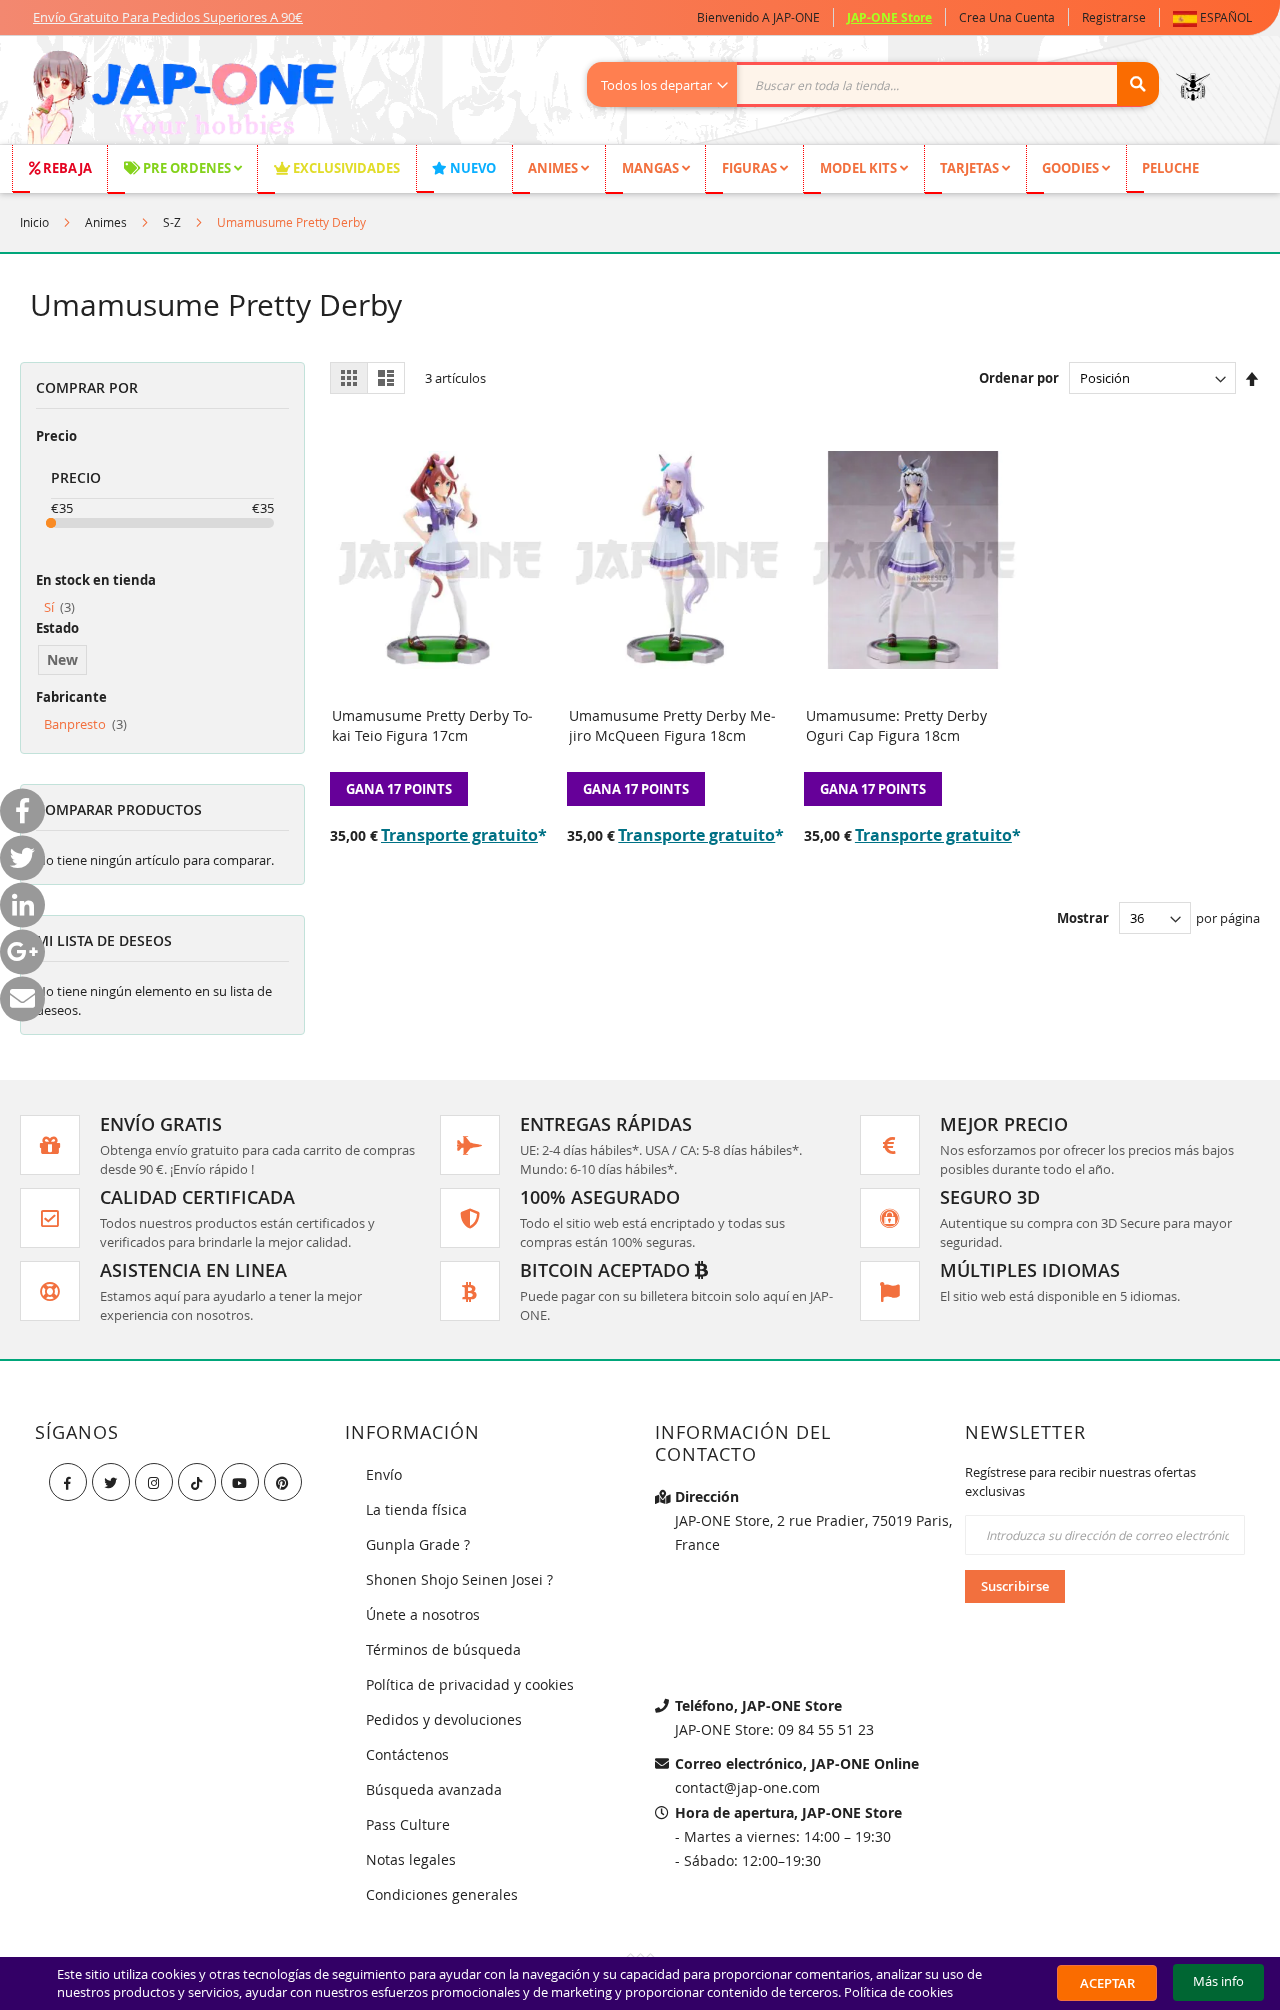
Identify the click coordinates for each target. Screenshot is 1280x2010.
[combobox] (883, 84)
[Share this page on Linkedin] (22, 904)
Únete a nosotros (423, 1614)
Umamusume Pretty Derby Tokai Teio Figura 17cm (432, 725)
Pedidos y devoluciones (444, 1719)
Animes (106, 222)
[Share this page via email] (22, 998)
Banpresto (85, 724)
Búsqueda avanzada (434, 1789)
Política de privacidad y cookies (470, 1684)
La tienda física (416, 1509)
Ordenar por (1019, 378)
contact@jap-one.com (747, 1787)
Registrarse (1114, 17)
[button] (1216, 17)
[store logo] (181, 100)
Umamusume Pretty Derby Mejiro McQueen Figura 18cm (672, 725)
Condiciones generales (442, 1894)
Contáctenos (407, 1754)
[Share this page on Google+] (22, 951)
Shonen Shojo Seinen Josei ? (459, 1579)
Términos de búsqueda (443, 1649)
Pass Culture (408, 1824)
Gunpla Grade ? (418, 1544)
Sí (59, 607)
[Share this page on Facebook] (22, 810)
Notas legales (411, 1859)
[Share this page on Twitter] (22, 857)
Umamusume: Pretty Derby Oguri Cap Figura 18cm (896, 725)
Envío (384, 1474)
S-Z (172, 222)
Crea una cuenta (1007, 17)
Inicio (34, 222)
